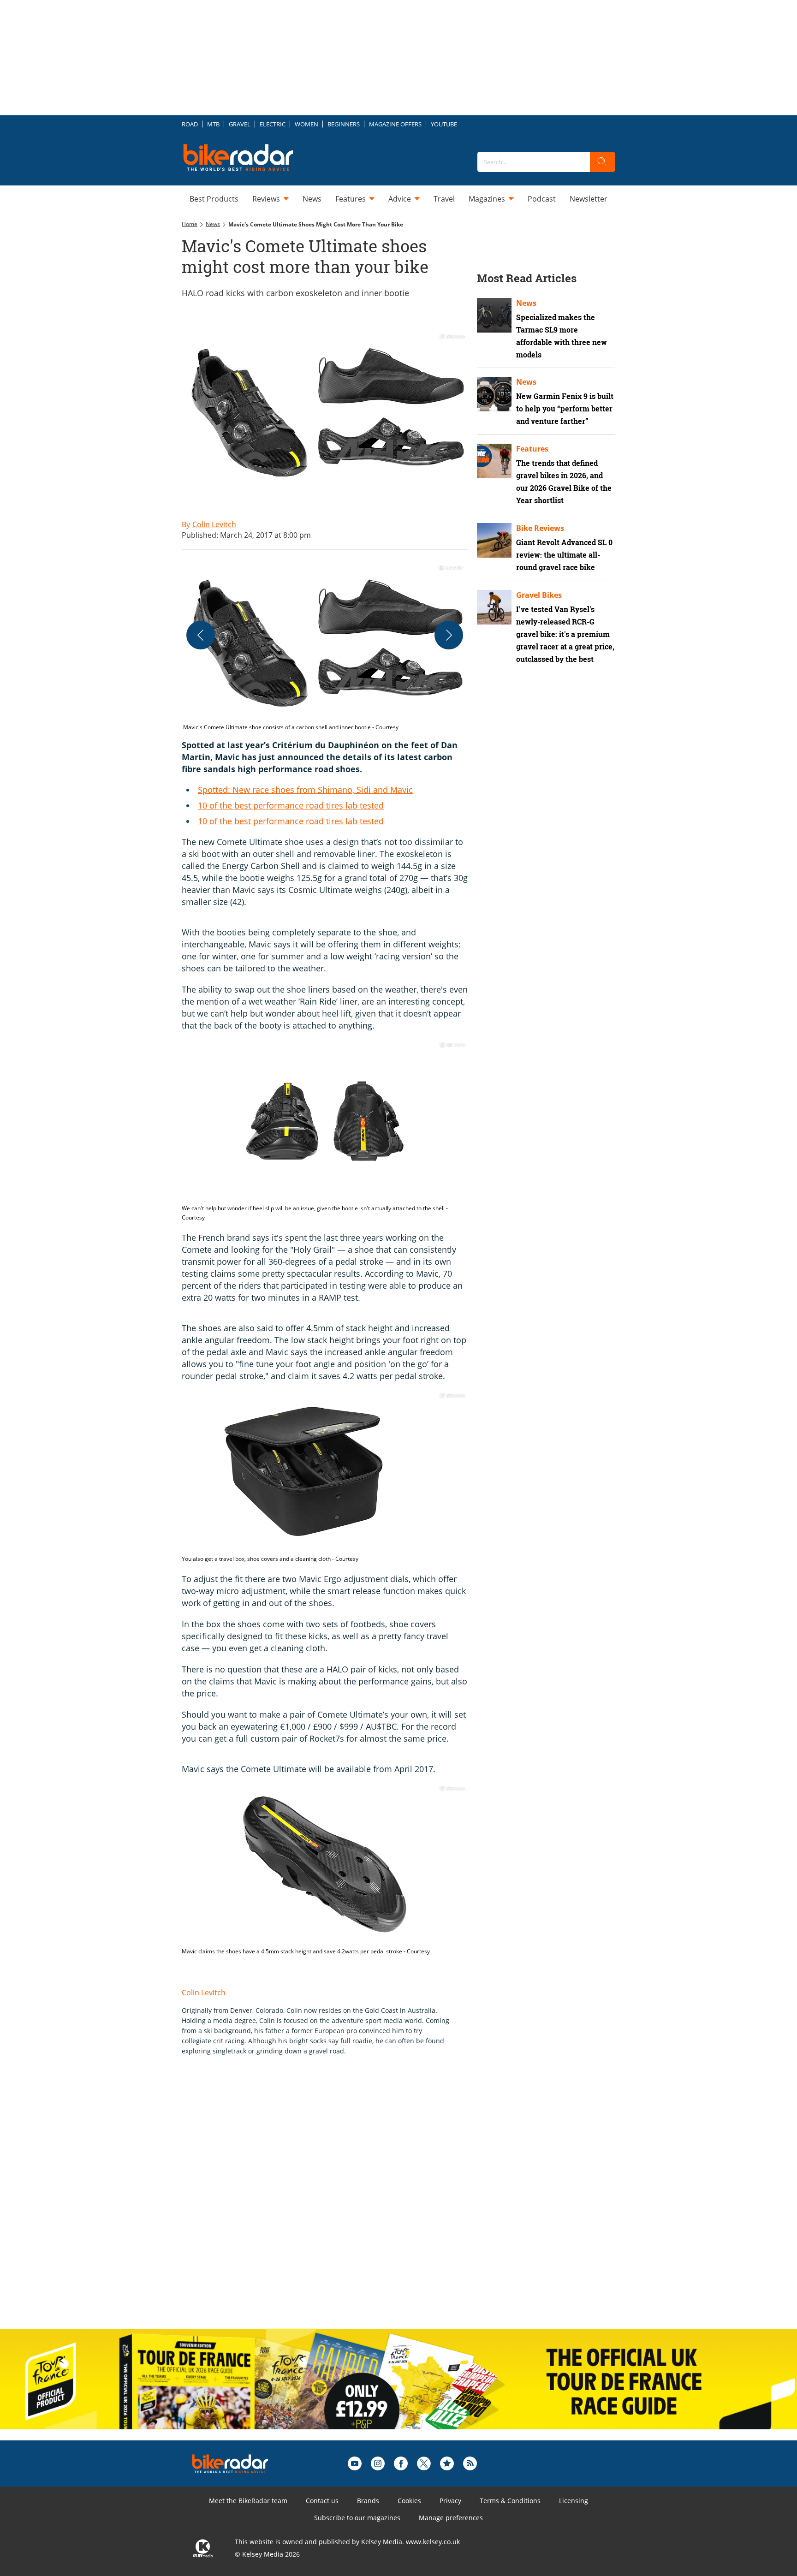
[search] (602, 162)
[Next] (449, 635)
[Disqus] (334, 2202)
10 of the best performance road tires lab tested (291, 805)
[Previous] (201, 635)
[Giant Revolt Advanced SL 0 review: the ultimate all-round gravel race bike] (494, 540)
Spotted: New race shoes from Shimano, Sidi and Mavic (305, 790)
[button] (325, 648)
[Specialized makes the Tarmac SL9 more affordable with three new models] (494, 315)
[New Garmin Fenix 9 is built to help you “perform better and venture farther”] (494, 394)
